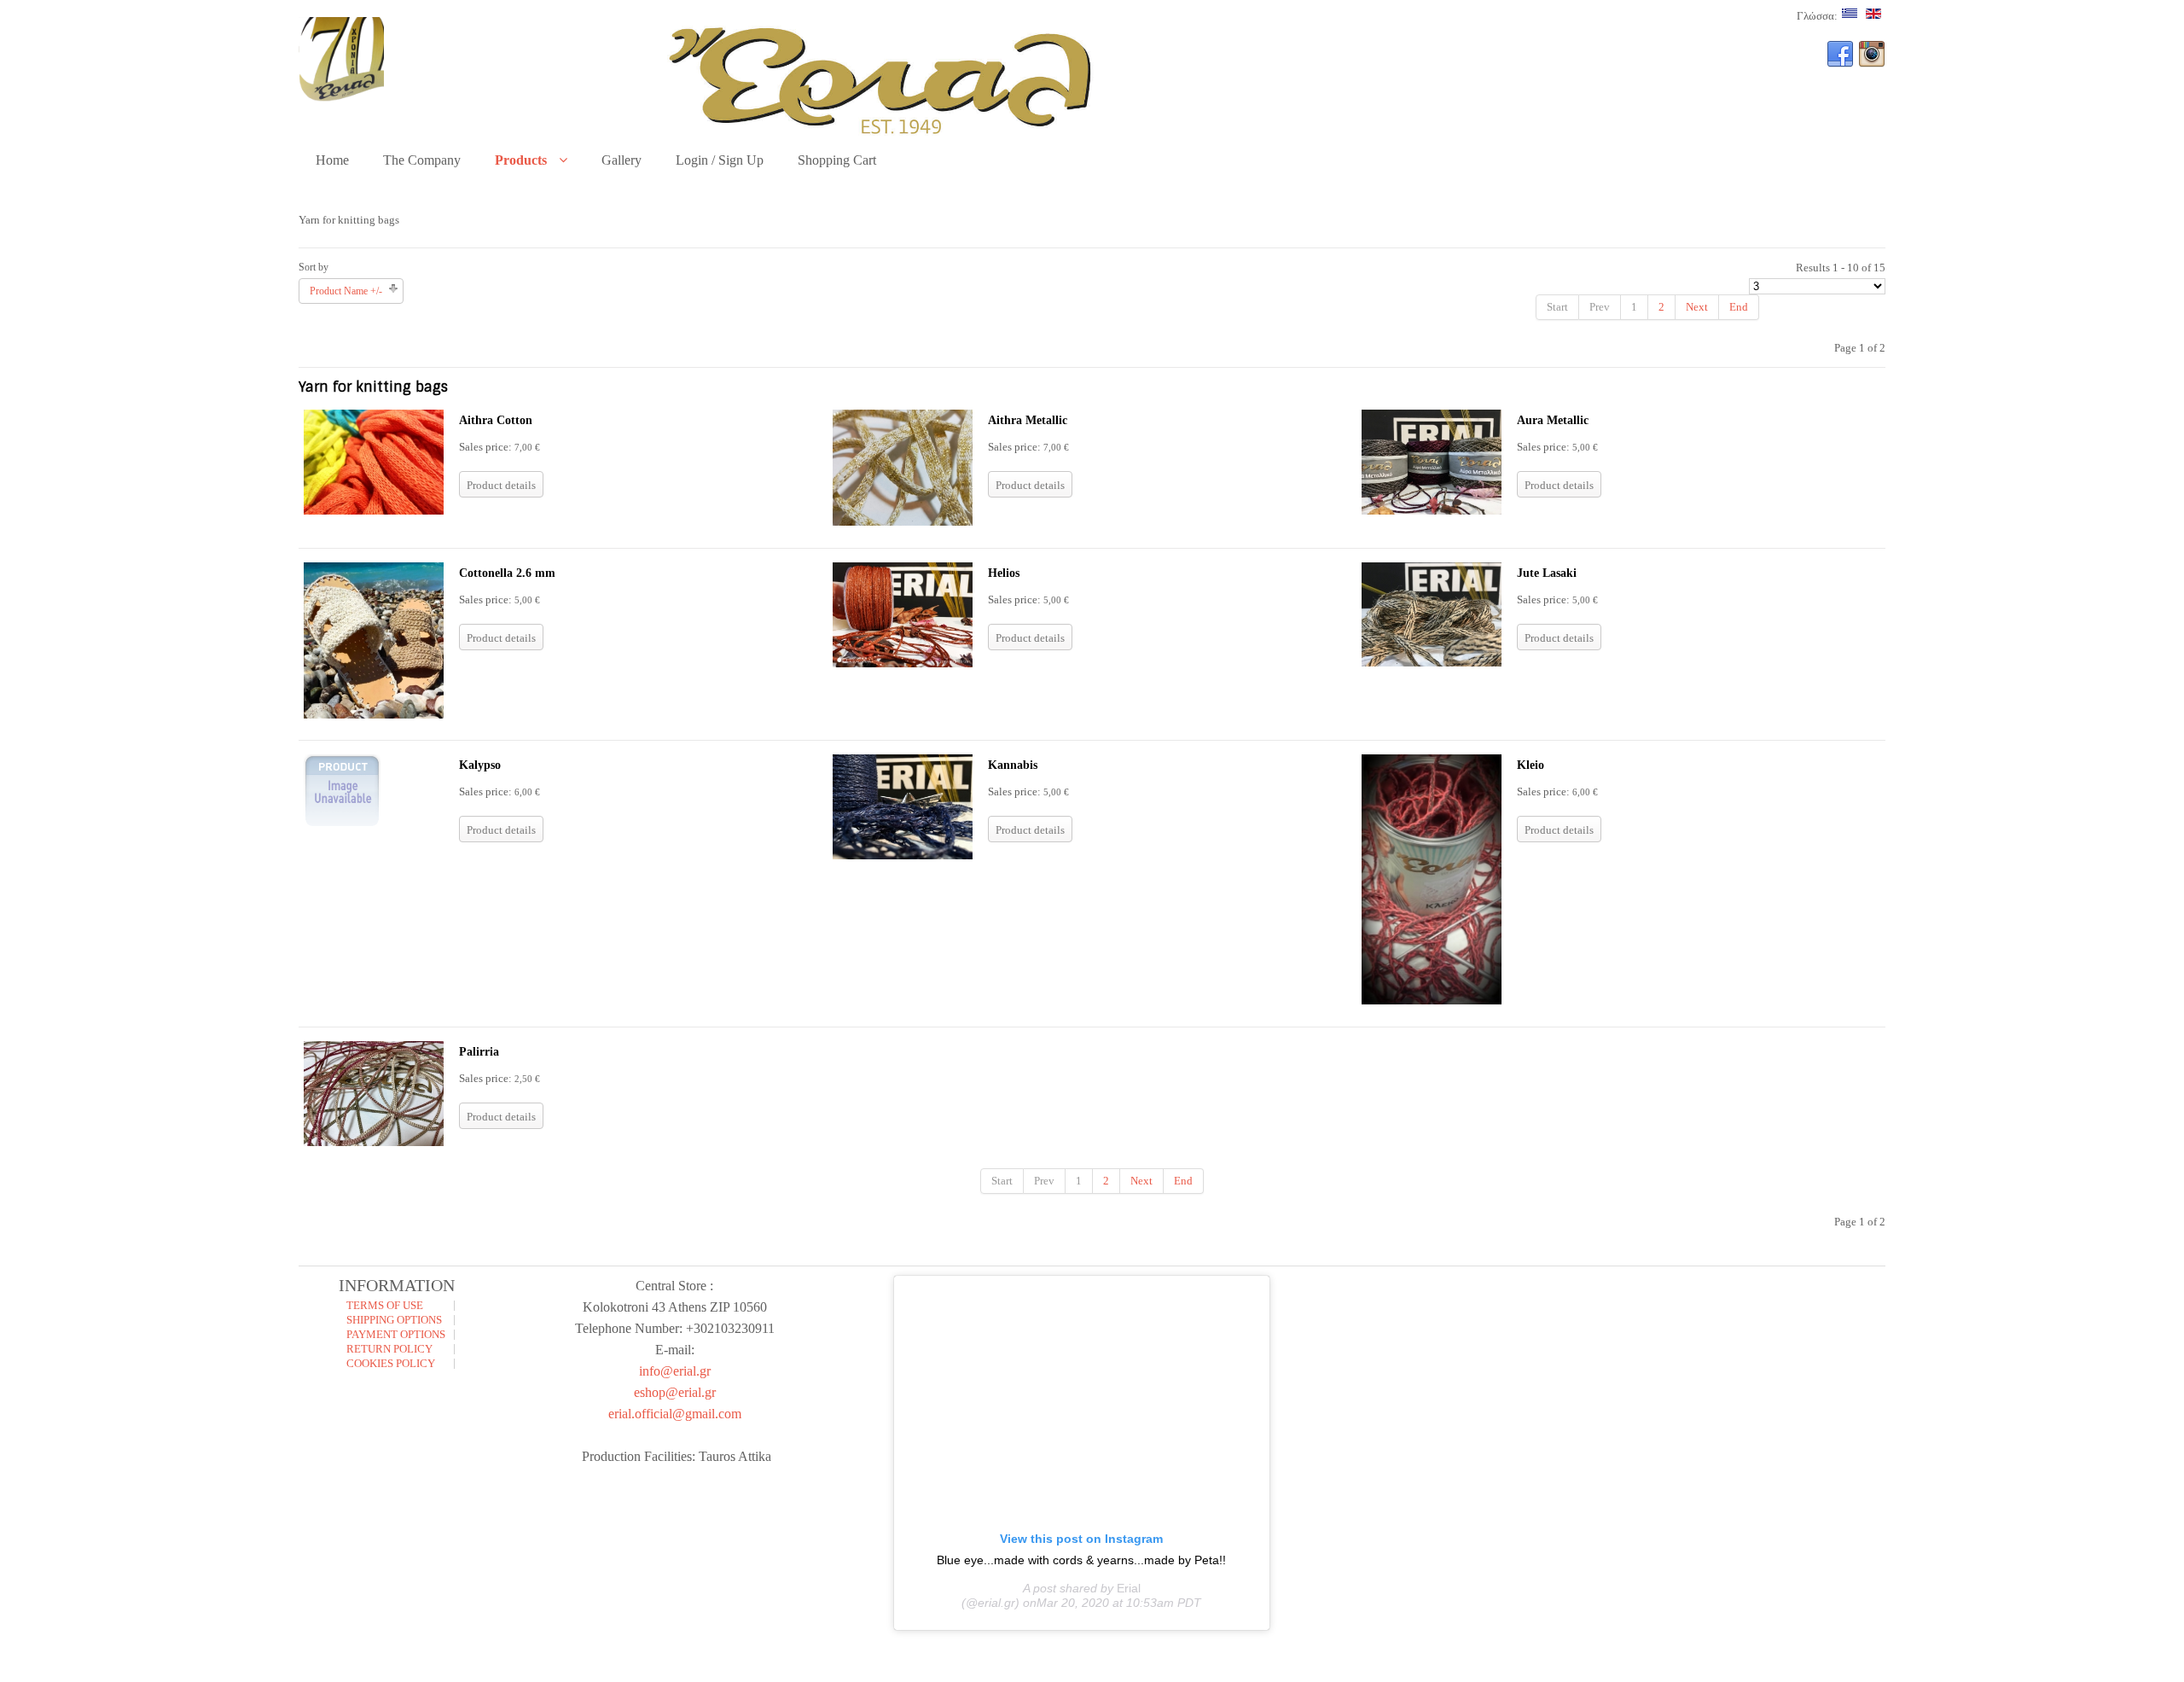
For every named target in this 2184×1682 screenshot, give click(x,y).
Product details (501, 485)
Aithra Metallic (1028, 420)
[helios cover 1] (903, 663)
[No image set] (342, 825)
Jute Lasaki (1547, 573)
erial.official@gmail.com (675, 1414)
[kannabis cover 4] (903, 856)
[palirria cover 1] (374, 1142)
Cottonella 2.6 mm (507, 573)
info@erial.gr (675, 1371)
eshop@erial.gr (675, 1392)
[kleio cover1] (1432, 1001)
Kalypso (480, 765)
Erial (1129, 1588)
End (1739, 307)
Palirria (479, 1052)
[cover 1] (374, 715)
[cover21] (1432, 511)
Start (1557, 307)
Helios (1004, 573)
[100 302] (903, 522)
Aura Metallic (1553, 420)
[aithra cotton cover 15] (374, 511)
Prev (1600, 307)
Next (1697, 307)
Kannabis (1013, 765)
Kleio (1531, 765)
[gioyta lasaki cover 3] (1432, 663)
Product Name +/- (346, 291)
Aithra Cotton (496, 420)
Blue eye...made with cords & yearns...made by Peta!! (1081, 1560)
